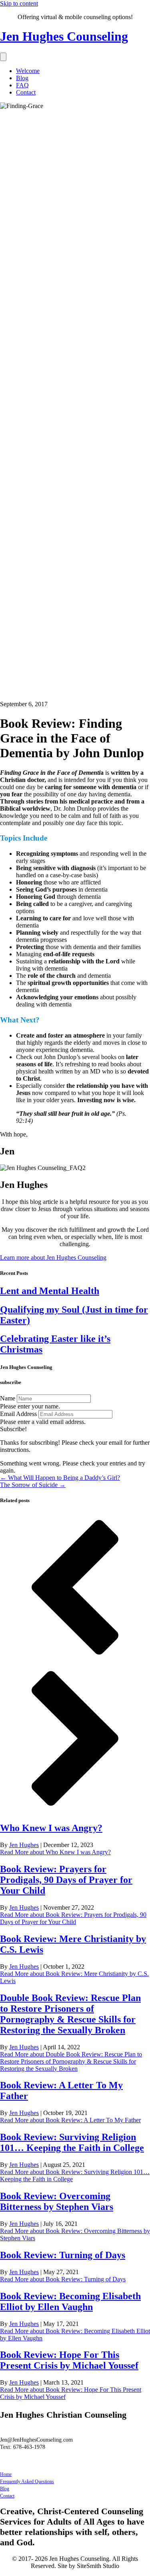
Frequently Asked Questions (27, 2481)
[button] (13, 1429)
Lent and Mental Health (50, 1291)
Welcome (28, 71)
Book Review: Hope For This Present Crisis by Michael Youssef (69, 2360)
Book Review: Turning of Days (63, 2255)
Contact (26, 92)
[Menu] (3, 57)
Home (6, 2474)
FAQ (22, 85)
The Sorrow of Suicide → (33, 1485)
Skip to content (19, 3)
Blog (22, 78)
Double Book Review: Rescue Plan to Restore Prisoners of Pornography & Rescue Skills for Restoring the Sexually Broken (70, 2014)
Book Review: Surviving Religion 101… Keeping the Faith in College (72, 2142)
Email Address (18, 1414)
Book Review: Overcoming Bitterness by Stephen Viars (57, 2201)
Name (8, 1398)
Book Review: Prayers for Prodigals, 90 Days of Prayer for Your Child (66, 1880)
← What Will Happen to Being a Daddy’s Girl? (60, 1478)
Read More (55, 1852)
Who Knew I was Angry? (51, 1828)
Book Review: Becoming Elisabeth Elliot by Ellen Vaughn (70, 2301)
